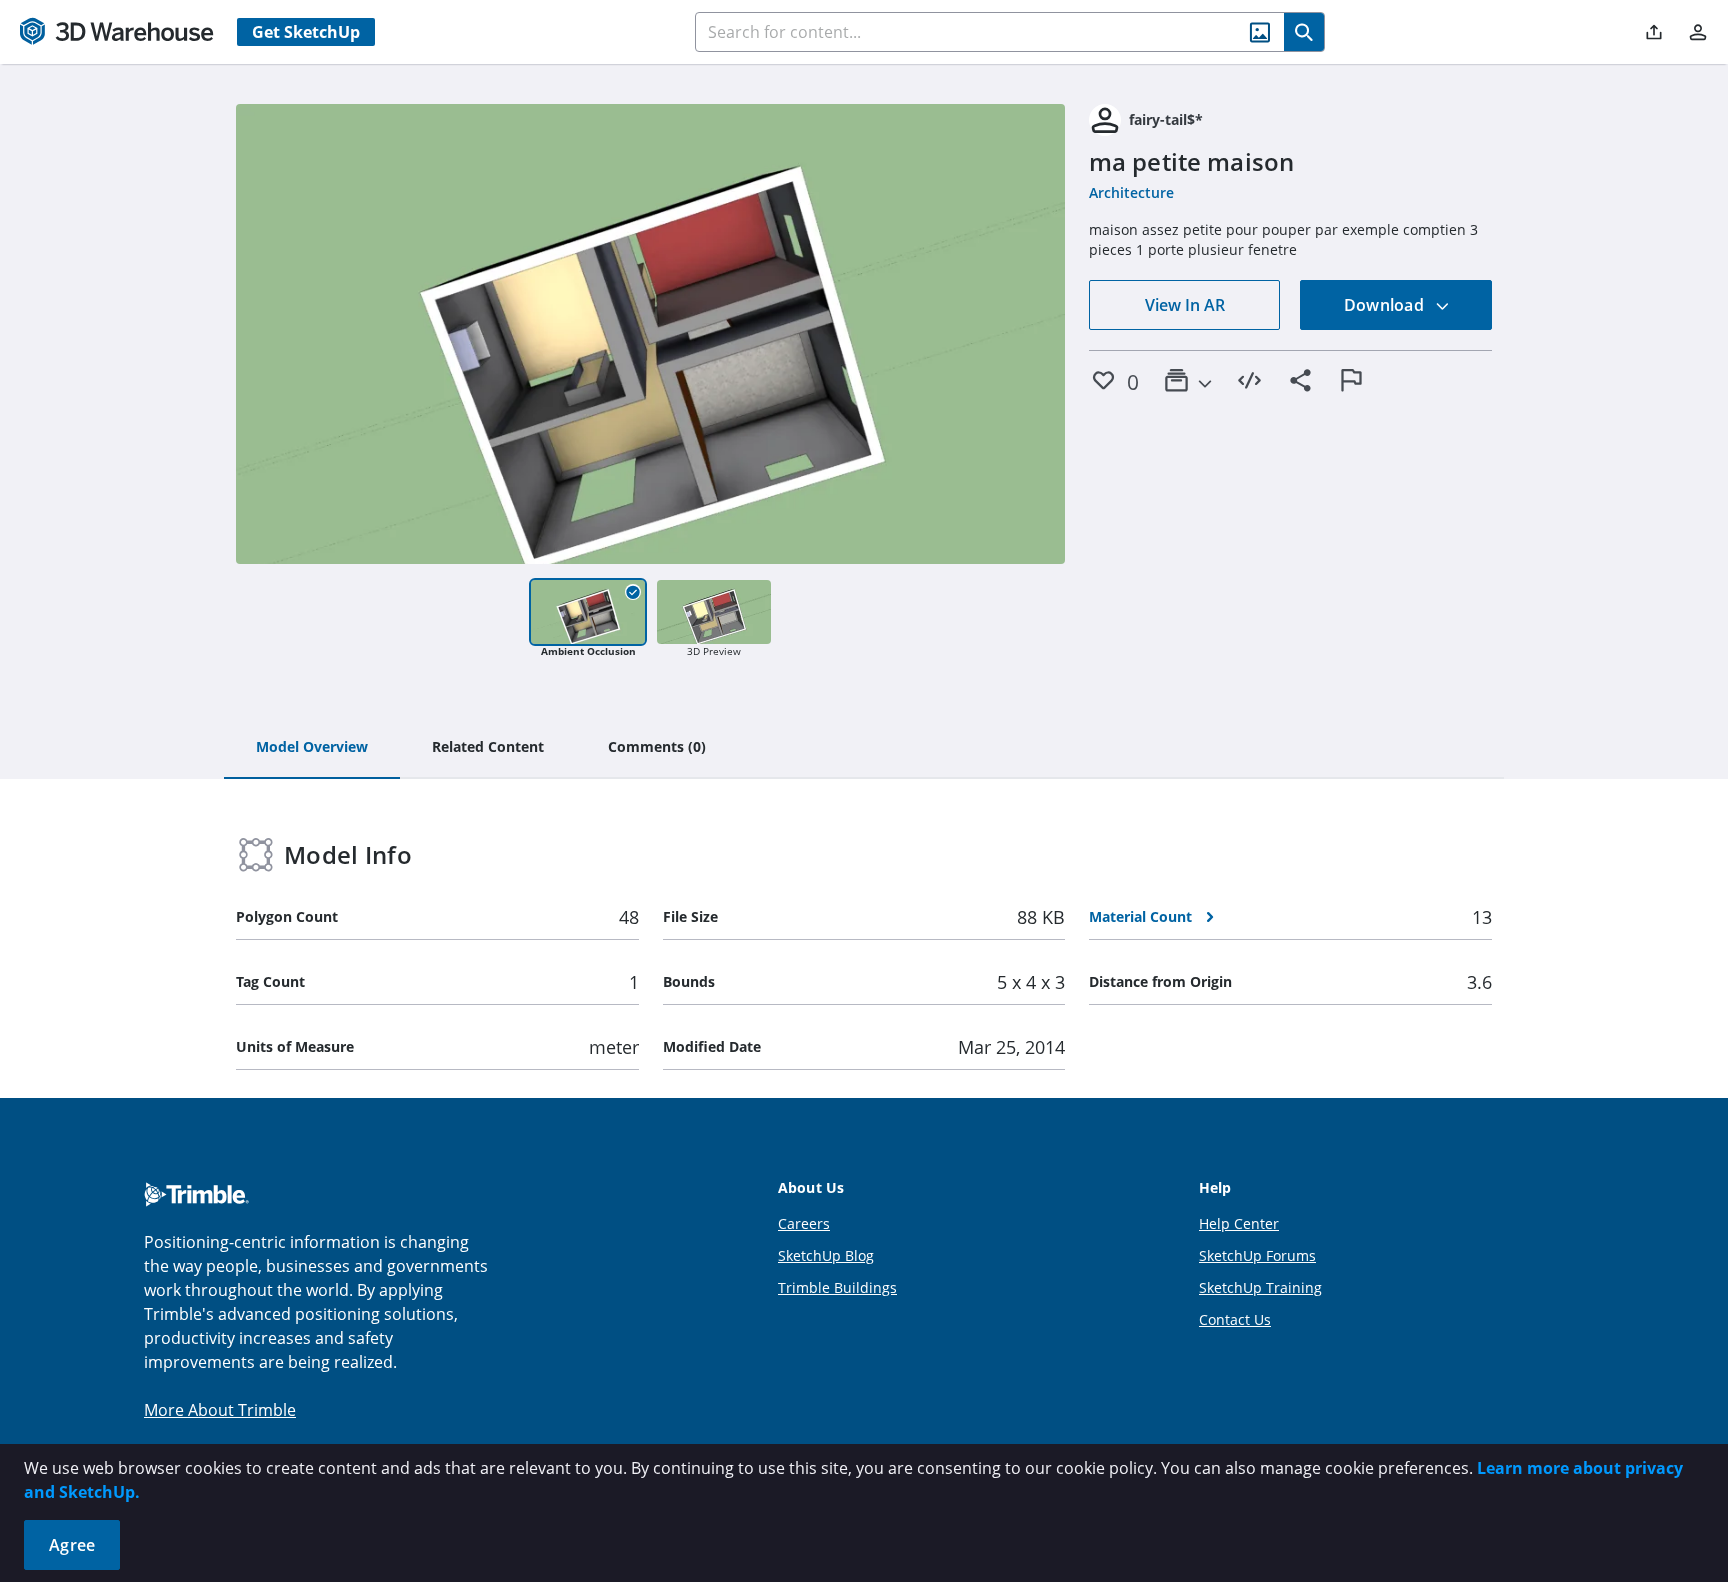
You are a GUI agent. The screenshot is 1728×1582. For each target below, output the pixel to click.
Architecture (1131, 192)
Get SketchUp (306, 32)
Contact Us (1235, 1319)
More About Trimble (220, 1410)
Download (1386, 305)
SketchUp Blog (826, 1255)
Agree (72, 1545)
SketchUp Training (1260, 1287)
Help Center (1239, 1223)
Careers (804, 1223)
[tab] (312, 748)
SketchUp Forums (1257, 1255)
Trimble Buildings (837, 1287)
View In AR (1185, 305)
